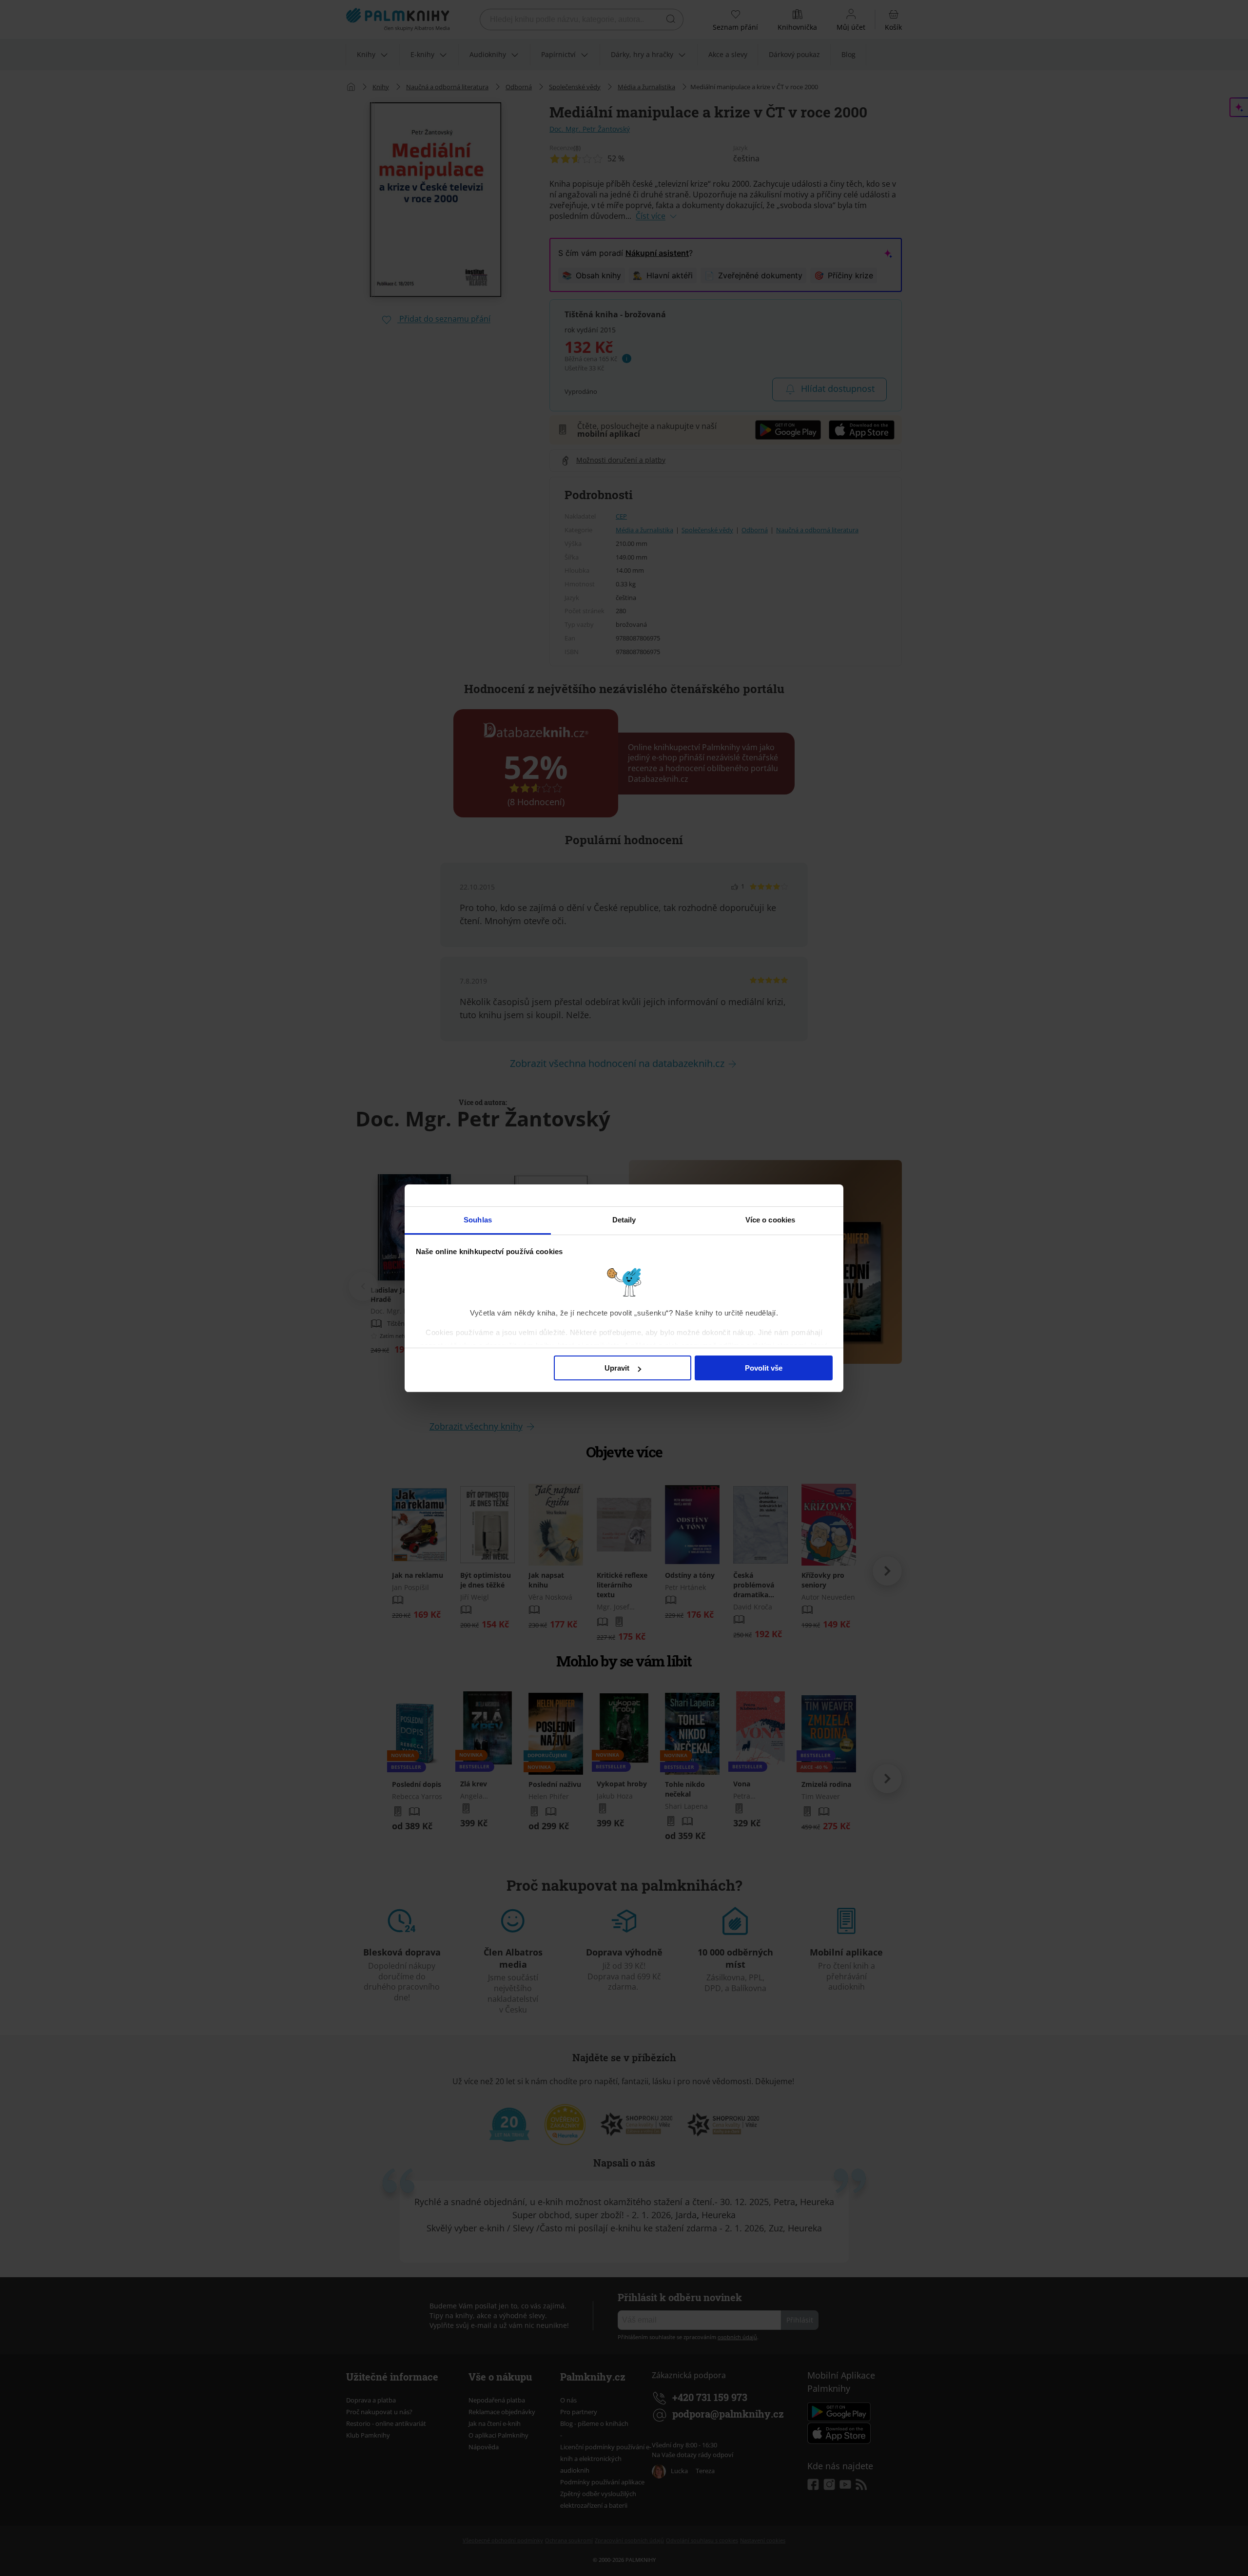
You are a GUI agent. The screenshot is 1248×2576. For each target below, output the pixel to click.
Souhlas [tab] (478, 1220)
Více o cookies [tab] (770, 1220)
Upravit (617, 1368)
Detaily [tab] (624, 1220)
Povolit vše (764, 1368)
